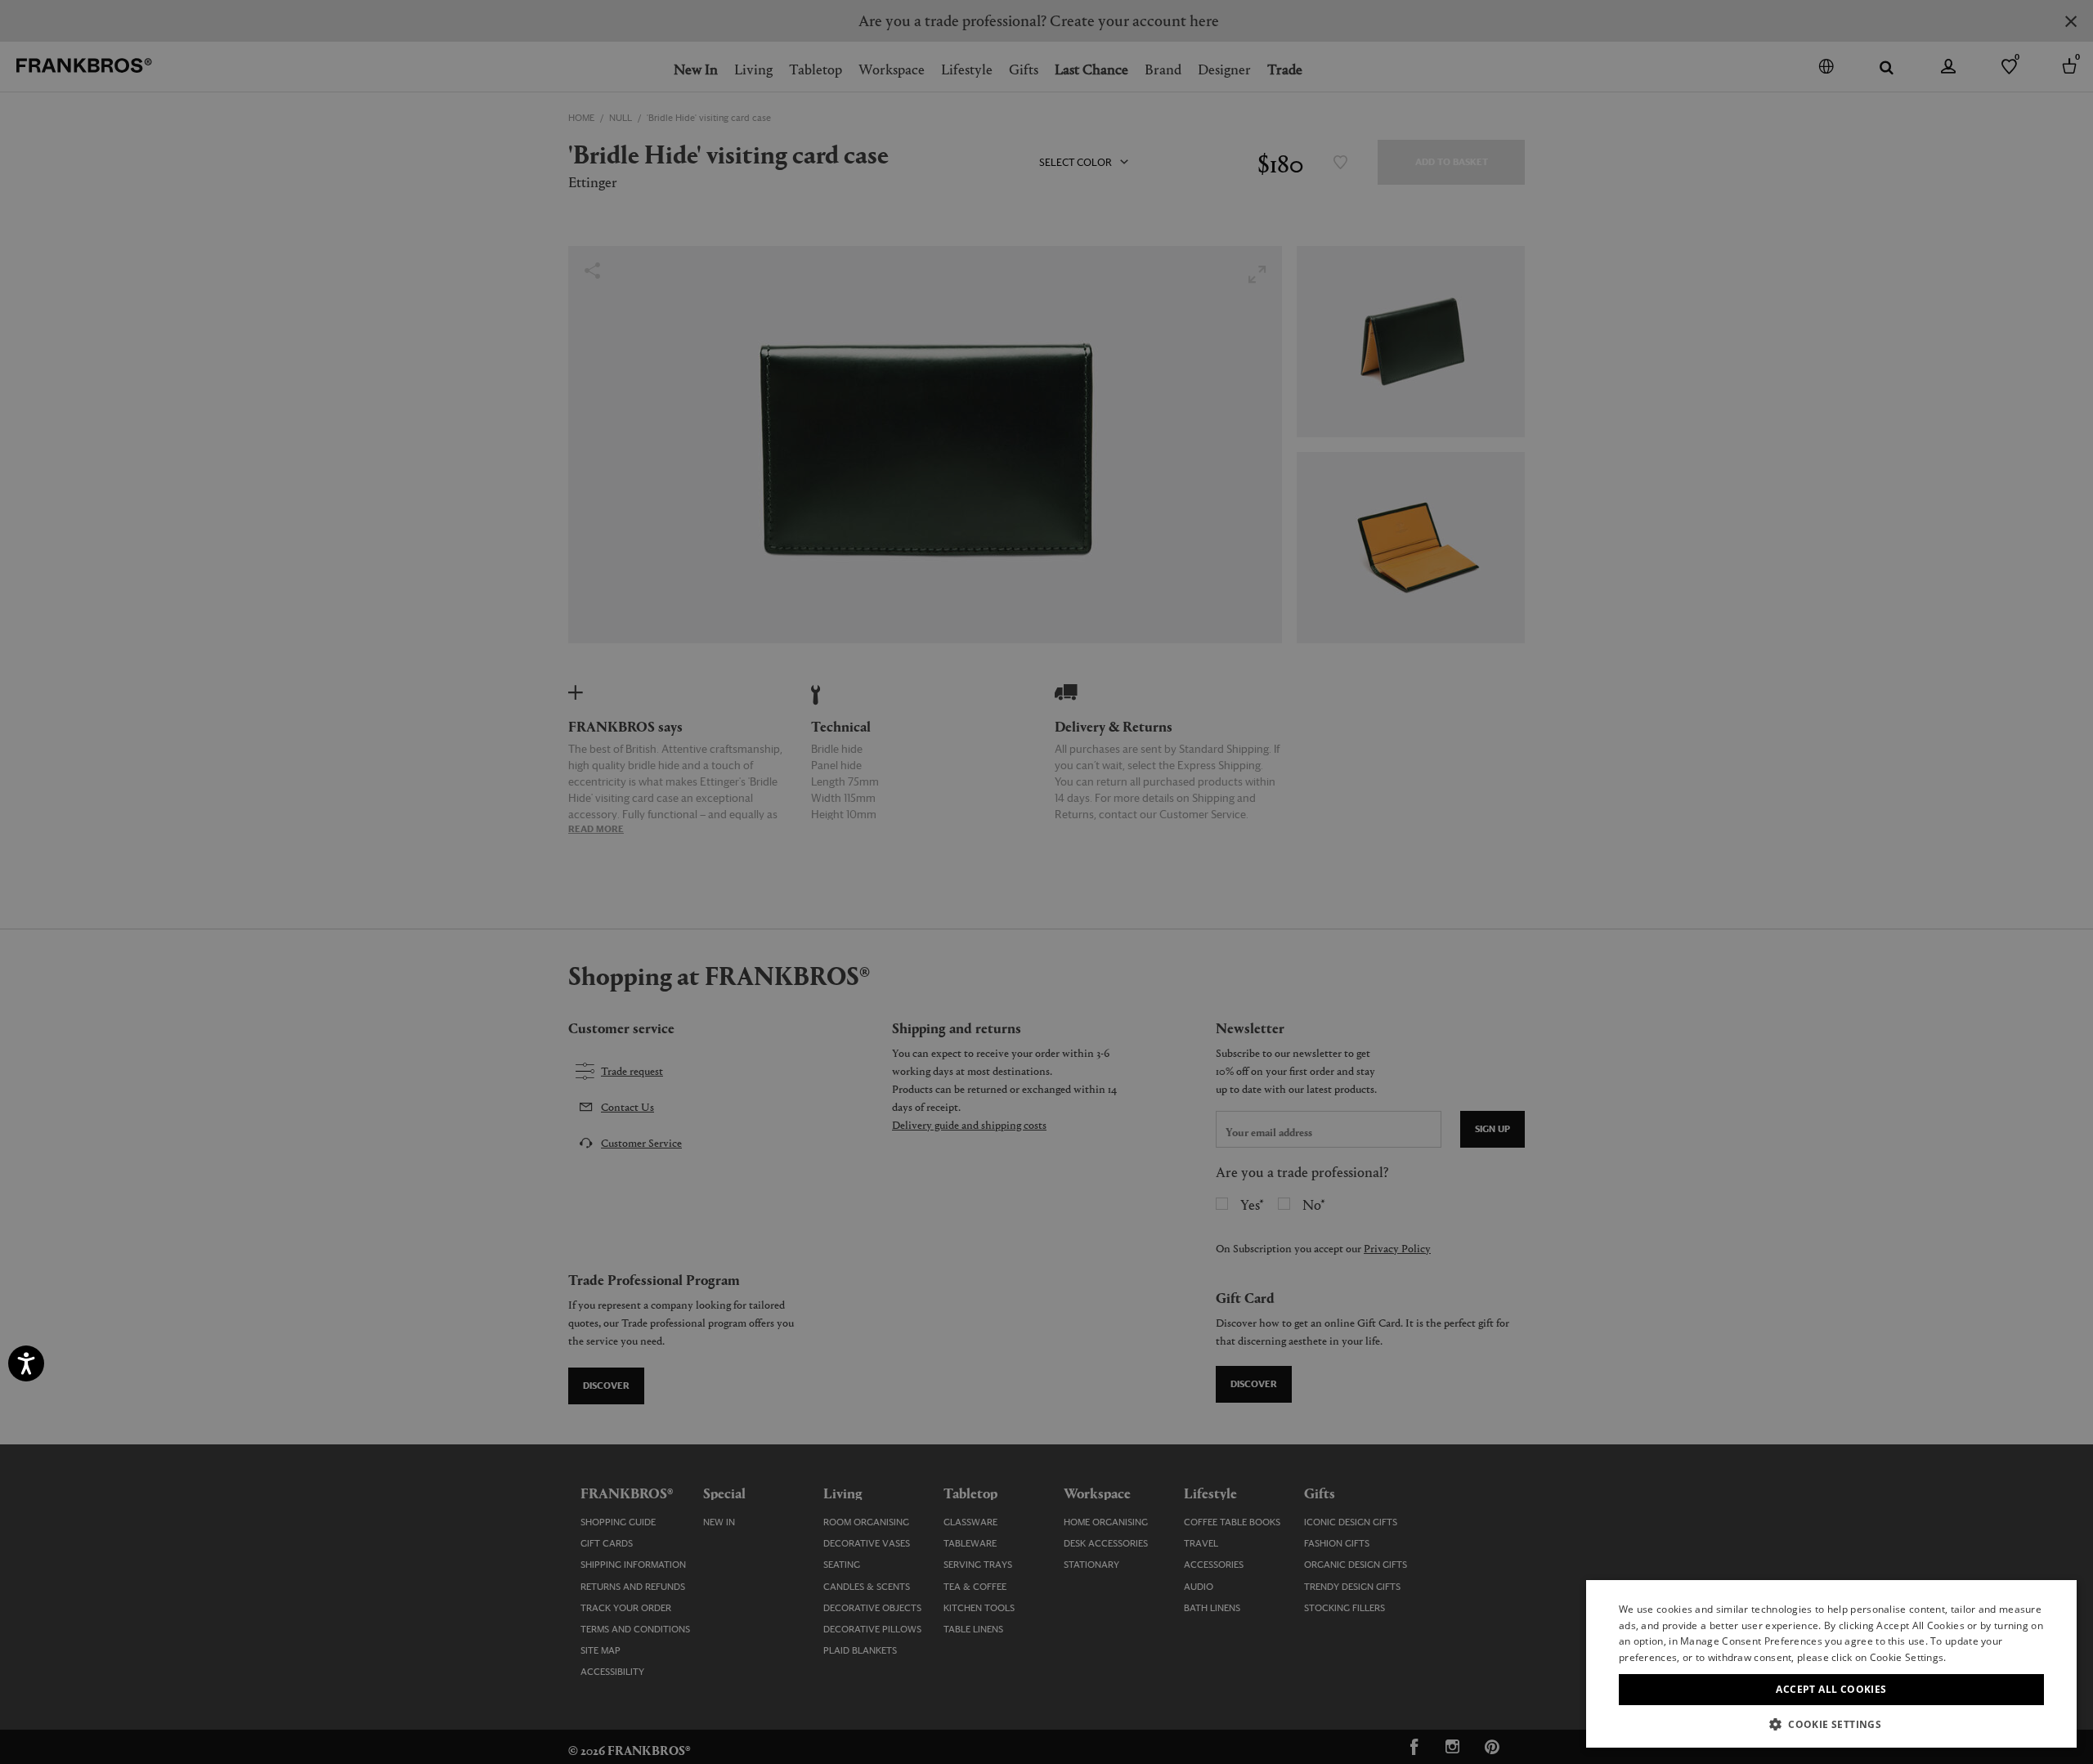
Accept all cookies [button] (1831, 1689)
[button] (1831, 1724)
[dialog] (1046, 882)
